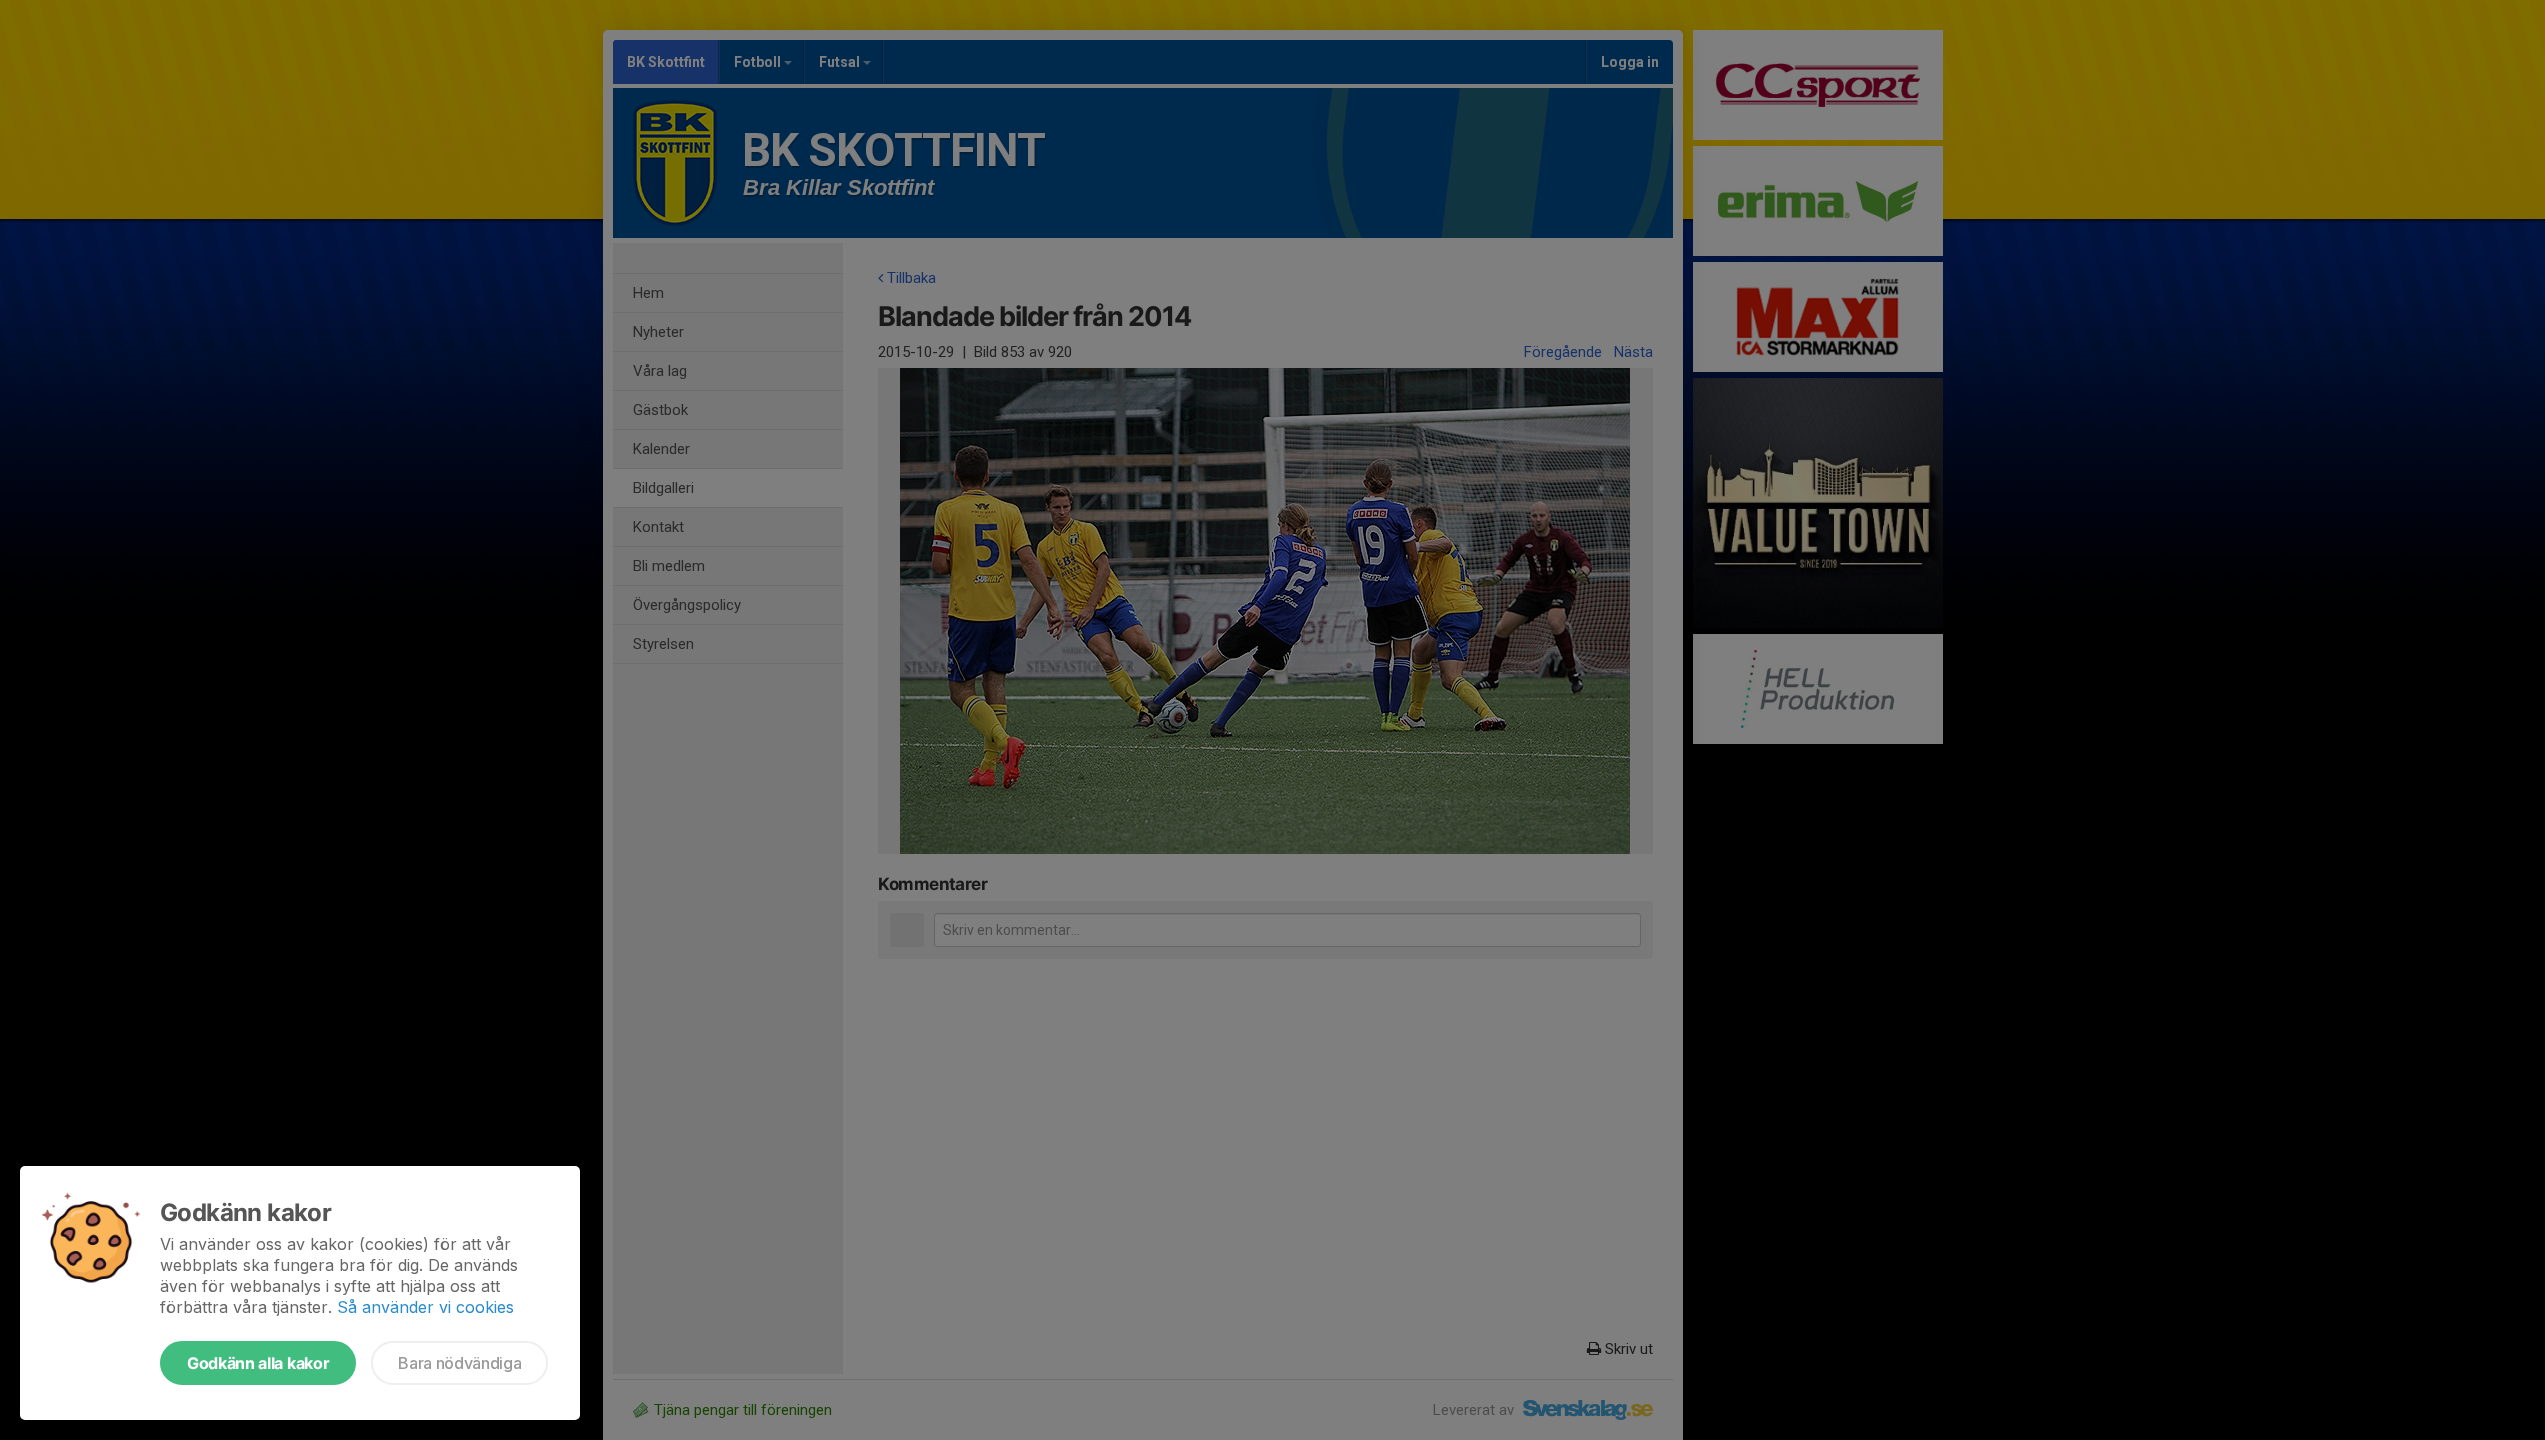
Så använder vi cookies (425, 1307)
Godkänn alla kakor (258, 1363)
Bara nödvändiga (459, 1363)
